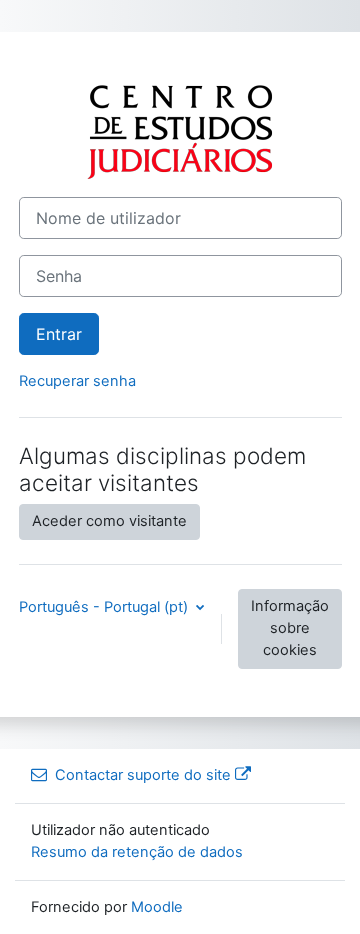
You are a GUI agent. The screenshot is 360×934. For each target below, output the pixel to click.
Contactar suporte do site (143, 775)
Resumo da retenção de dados (137, 852)
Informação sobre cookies (290, 628)
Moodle (157, 907)
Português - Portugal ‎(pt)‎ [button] (105, 607)
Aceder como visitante (109, 521)
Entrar (59, 334)
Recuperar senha (77, 381)
